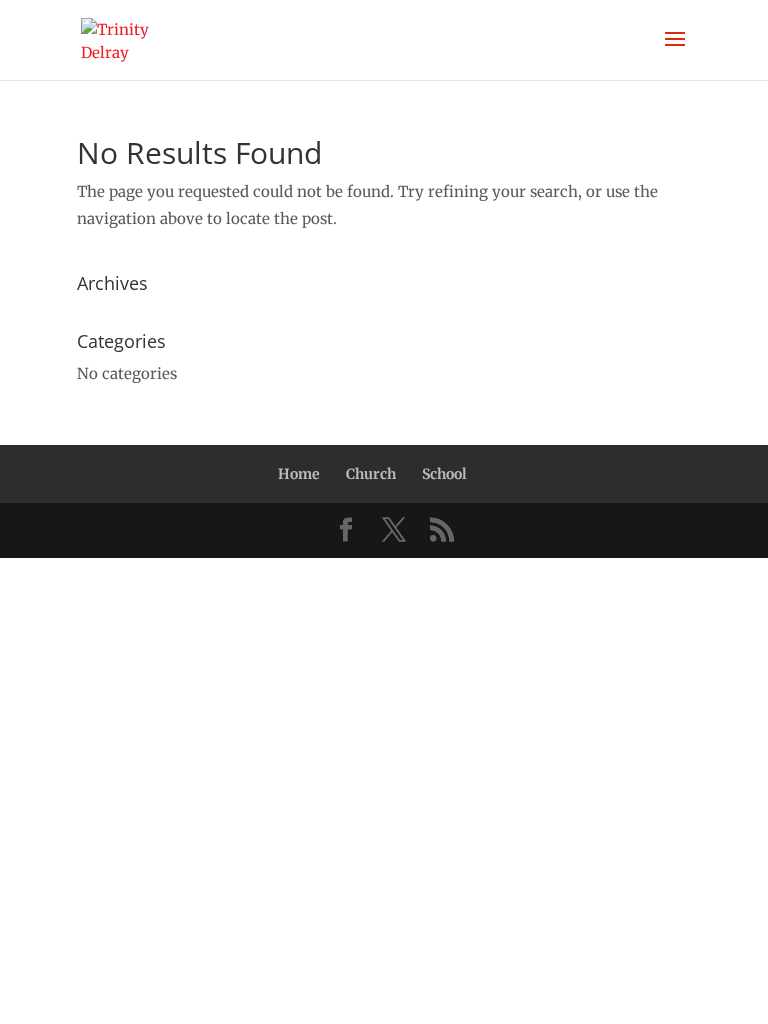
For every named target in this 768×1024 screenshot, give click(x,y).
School (444, 474)
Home (299, 474)
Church (371, 474)
